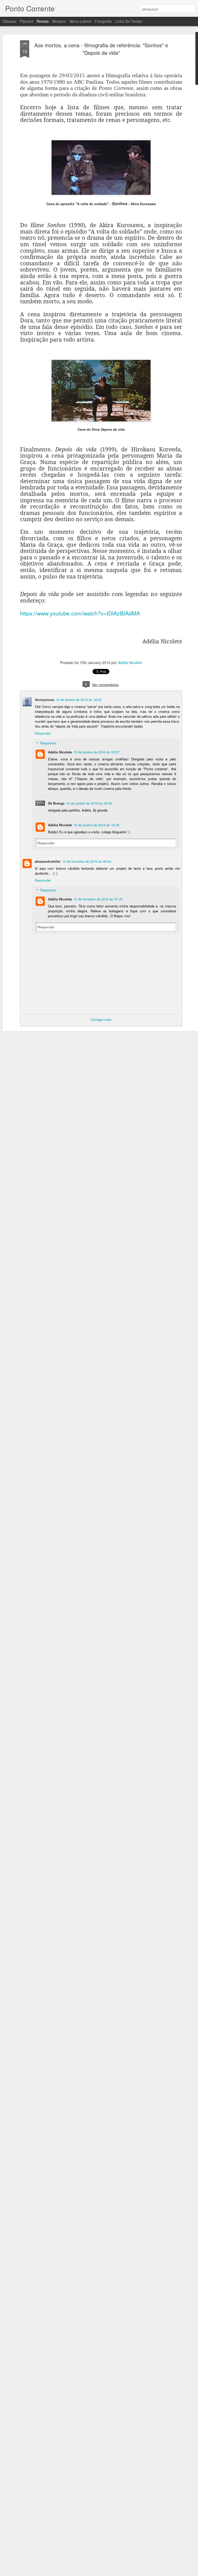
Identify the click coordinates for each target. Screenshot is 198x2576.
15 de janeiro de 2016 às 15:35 (96, 825)
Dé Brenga (56, 803)
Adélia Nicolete (130, 662)
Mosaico (59, 21)
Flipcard (26, 21)
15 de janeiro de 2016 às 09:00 (89, 803)
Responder (43, 733)
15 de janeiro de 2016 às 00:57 (96, 752)
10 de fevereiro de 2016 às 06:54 (87, 861)
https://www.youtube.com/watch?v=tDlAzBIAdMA (80, 613)
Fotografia (103, 21)
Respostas (48, 743)
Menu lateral (80, 21)
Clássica (9, 21)
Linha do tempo (129, 21)
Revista (43, 21)
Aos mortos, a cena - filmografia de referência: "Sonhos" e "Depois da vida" (101, 49)
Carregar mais (101, 1019)
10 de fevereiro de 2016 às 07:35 (98, 899)
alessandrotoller (48, 861)
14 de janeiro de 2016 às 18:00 (79, 700)
